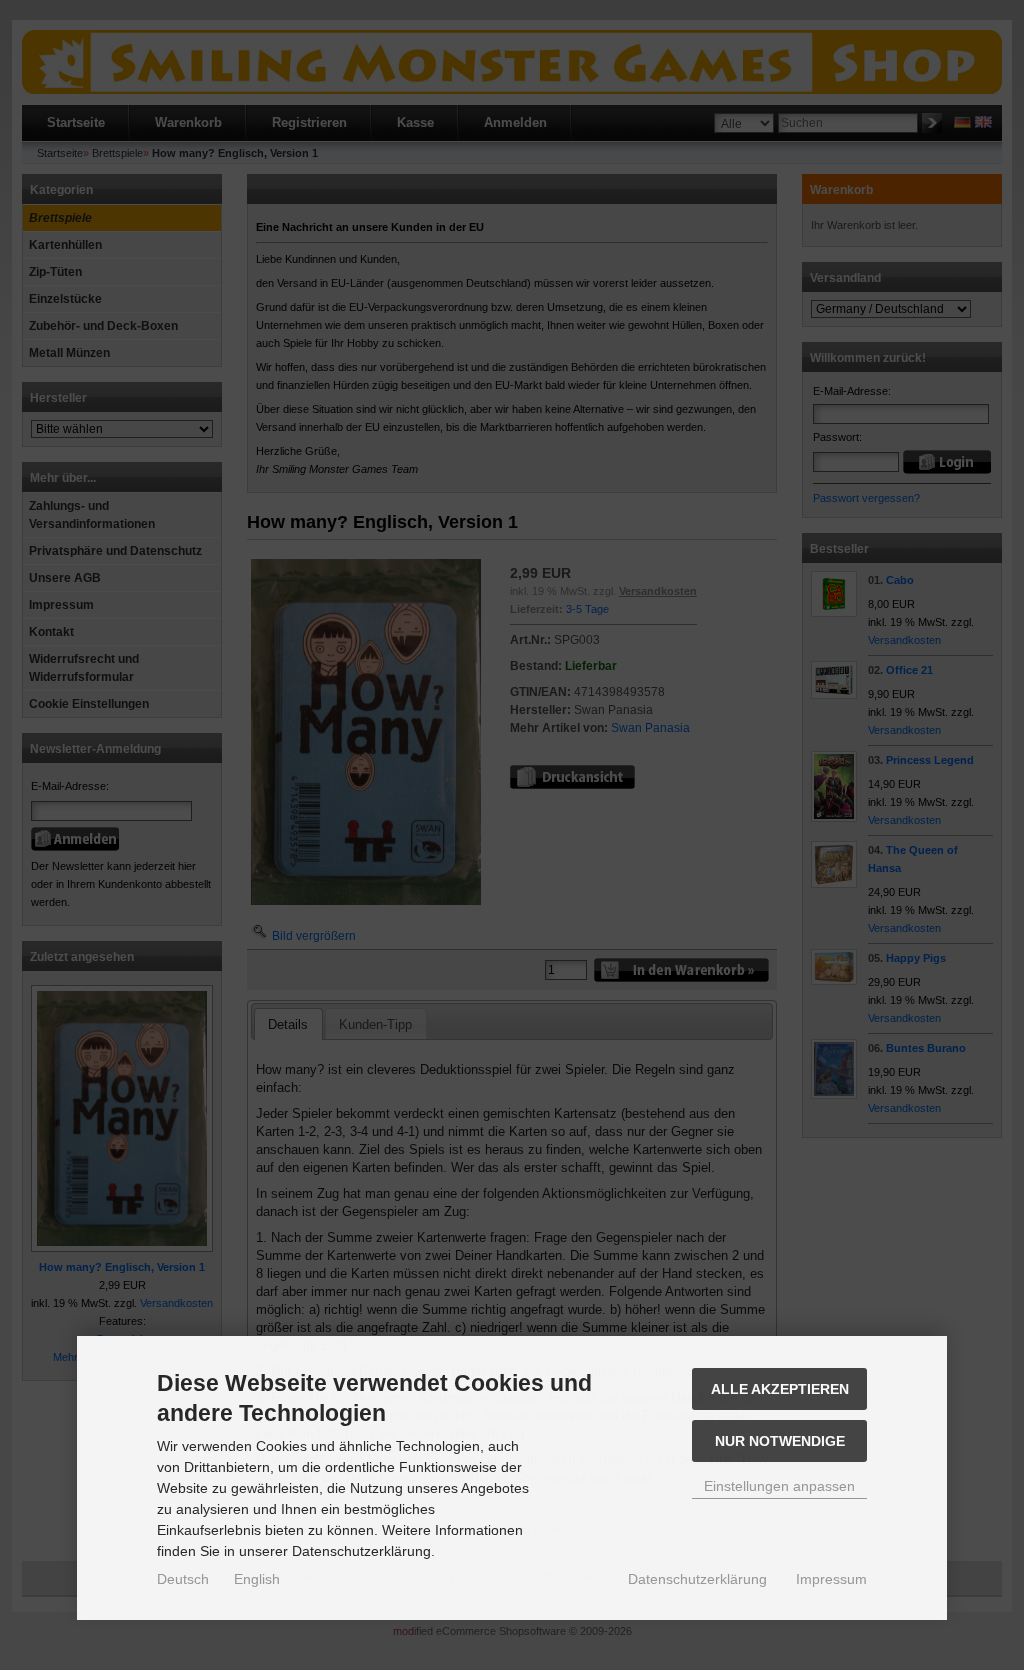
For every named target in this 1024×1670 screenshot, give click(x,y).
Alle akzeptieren (780, 1389)
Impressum (831, 1579)
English (257, 1579)
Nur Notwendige (780, 1441)
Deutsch (183, 1579)
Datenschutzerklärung (697, 1579)
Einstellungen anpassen (779, 1486)
